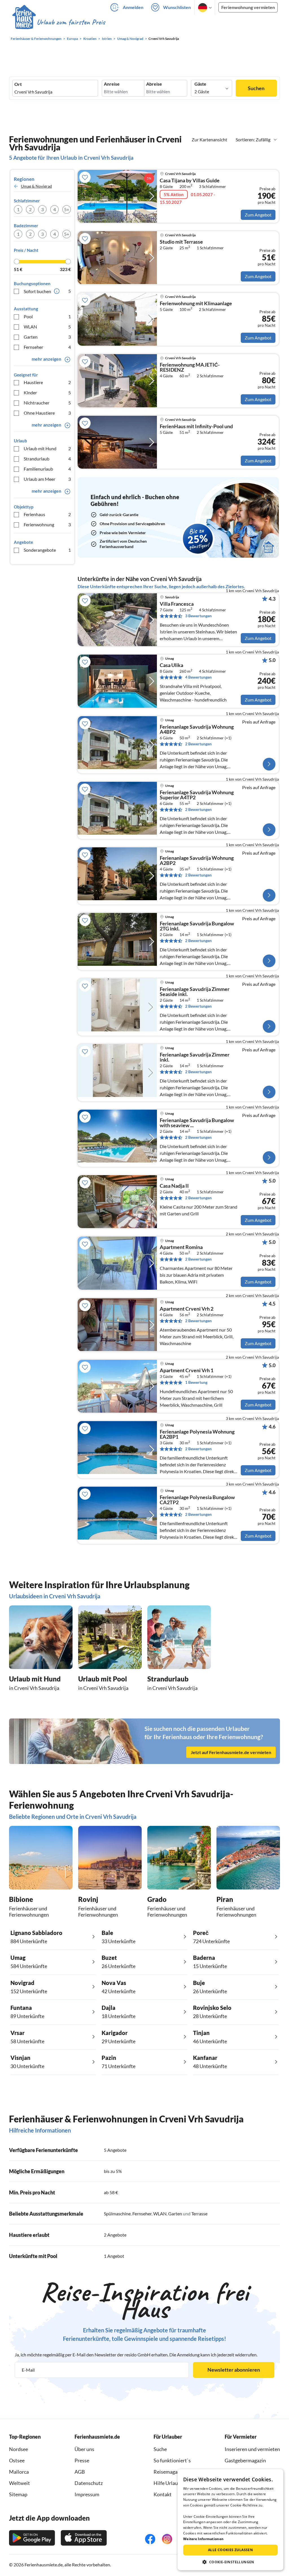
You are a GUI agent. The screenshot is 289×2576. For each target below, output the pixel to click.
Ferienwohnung (47, 524)
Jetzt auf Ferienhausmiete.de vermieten (231, 1752)
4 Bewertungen (198, 677)
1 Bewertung (196, 1382)
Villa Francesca (177, 604)
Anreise (112, 84)
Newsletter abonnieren (234, 2370)
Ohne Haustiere (47, 413)
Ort (18, 84)
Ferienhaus (47, 514)
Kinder (47, 392)
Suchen (256, 88)
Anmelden (133, 7)
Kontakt (163, 2494)
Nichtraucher (47, 403)
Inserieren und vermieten (252, 2449)
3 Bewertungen (198, 616)
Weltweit (19, 2483)
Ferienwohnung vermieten (248, 7)
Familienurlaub (47, 469)
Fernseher (47, 347)
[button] (230, 2562)
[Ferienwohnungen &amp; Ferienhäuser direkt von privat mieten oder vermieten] (58, 22)
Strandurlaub (47, 459)
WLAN (47, 327)
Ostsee (17, 2460)
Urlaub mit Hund (47, 448)
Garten (47, 337)
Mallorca (19, 2472)
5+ (67, 209)
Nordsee (18, 2449)
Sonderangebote (47, 550)
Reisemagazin (169, 2472)
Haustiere (47, 382)
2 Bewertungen (198, 744)
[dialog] (230, 2520)
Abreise (154, 84)
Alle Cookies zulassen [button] (230, 2550)
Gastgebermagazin (245, 2460)
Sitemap (18, 2494)
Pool (47, 316)
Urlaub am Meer (47, 479)
